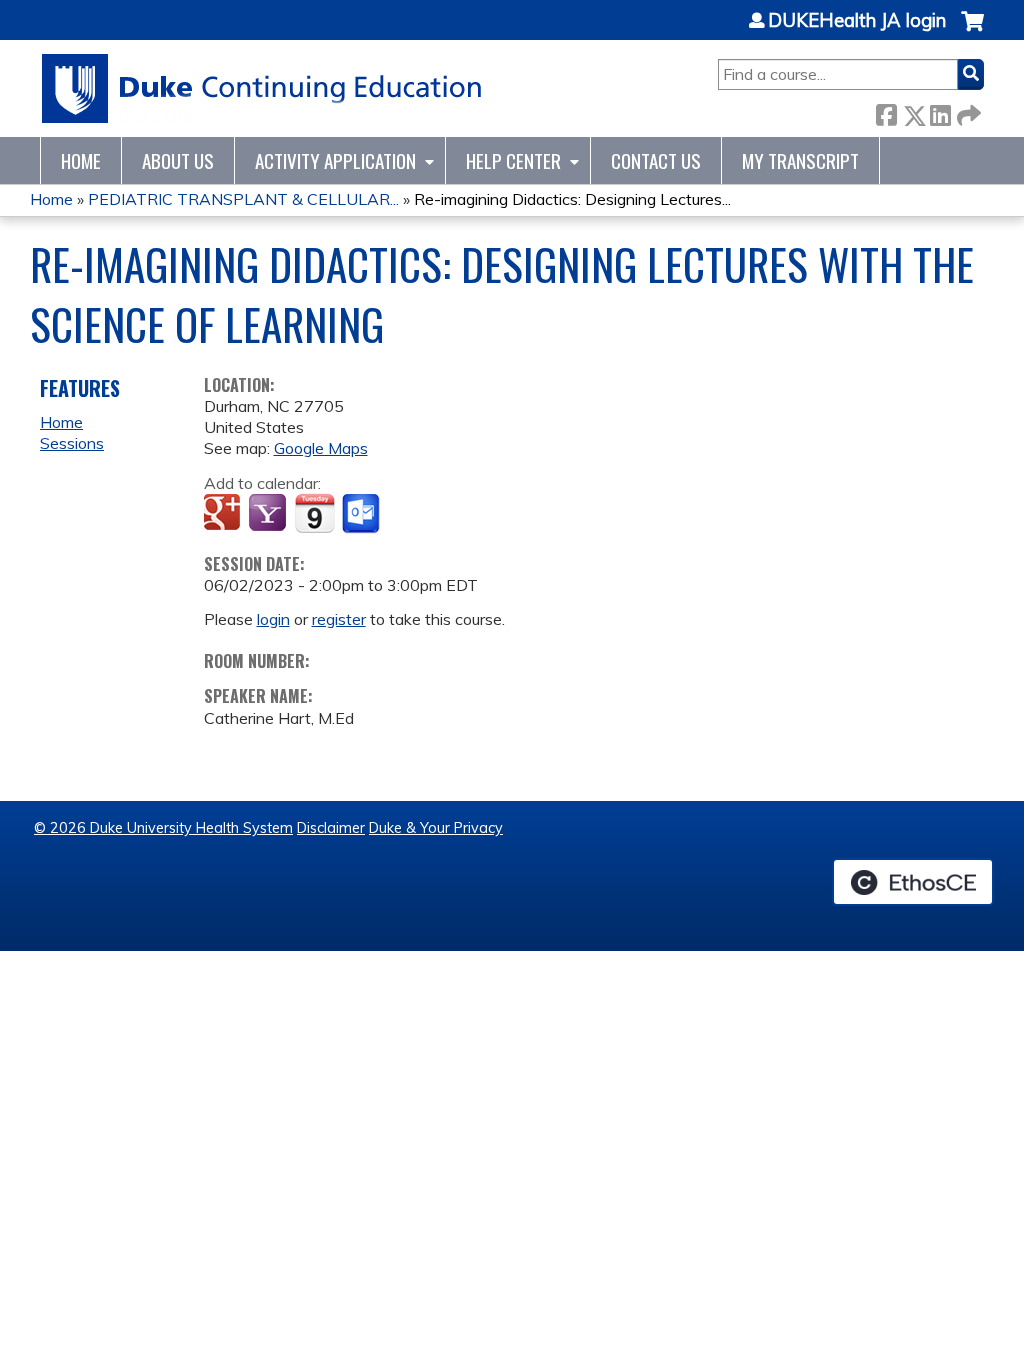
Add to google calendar (224, 514)
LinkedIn (940, 111)
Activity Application (335, 160)
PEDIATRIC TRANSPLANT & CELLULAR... (243, 199)
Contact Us (656, 160)
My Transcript (800, 160)
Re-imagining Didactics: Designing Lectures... (572, 199)
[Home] (262, 88)
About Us (178, 160)
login (273, 619)
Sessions (72, 443)
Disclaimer (331, 828)
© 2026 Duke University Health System (163, 828)
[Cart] (972, 31)
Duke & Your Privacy (436, 828)
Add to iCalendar (314, 513)
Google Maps (321, 448)
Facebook (886, 111)
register (339, 619)
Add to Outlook (362, 514)
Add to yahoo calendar (269, 514)
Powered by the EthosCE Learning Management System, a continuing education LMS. (913, 882)
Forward (967, 111)
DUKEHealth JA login (857, 21)
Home (81, 160)
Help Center (513, 160)
